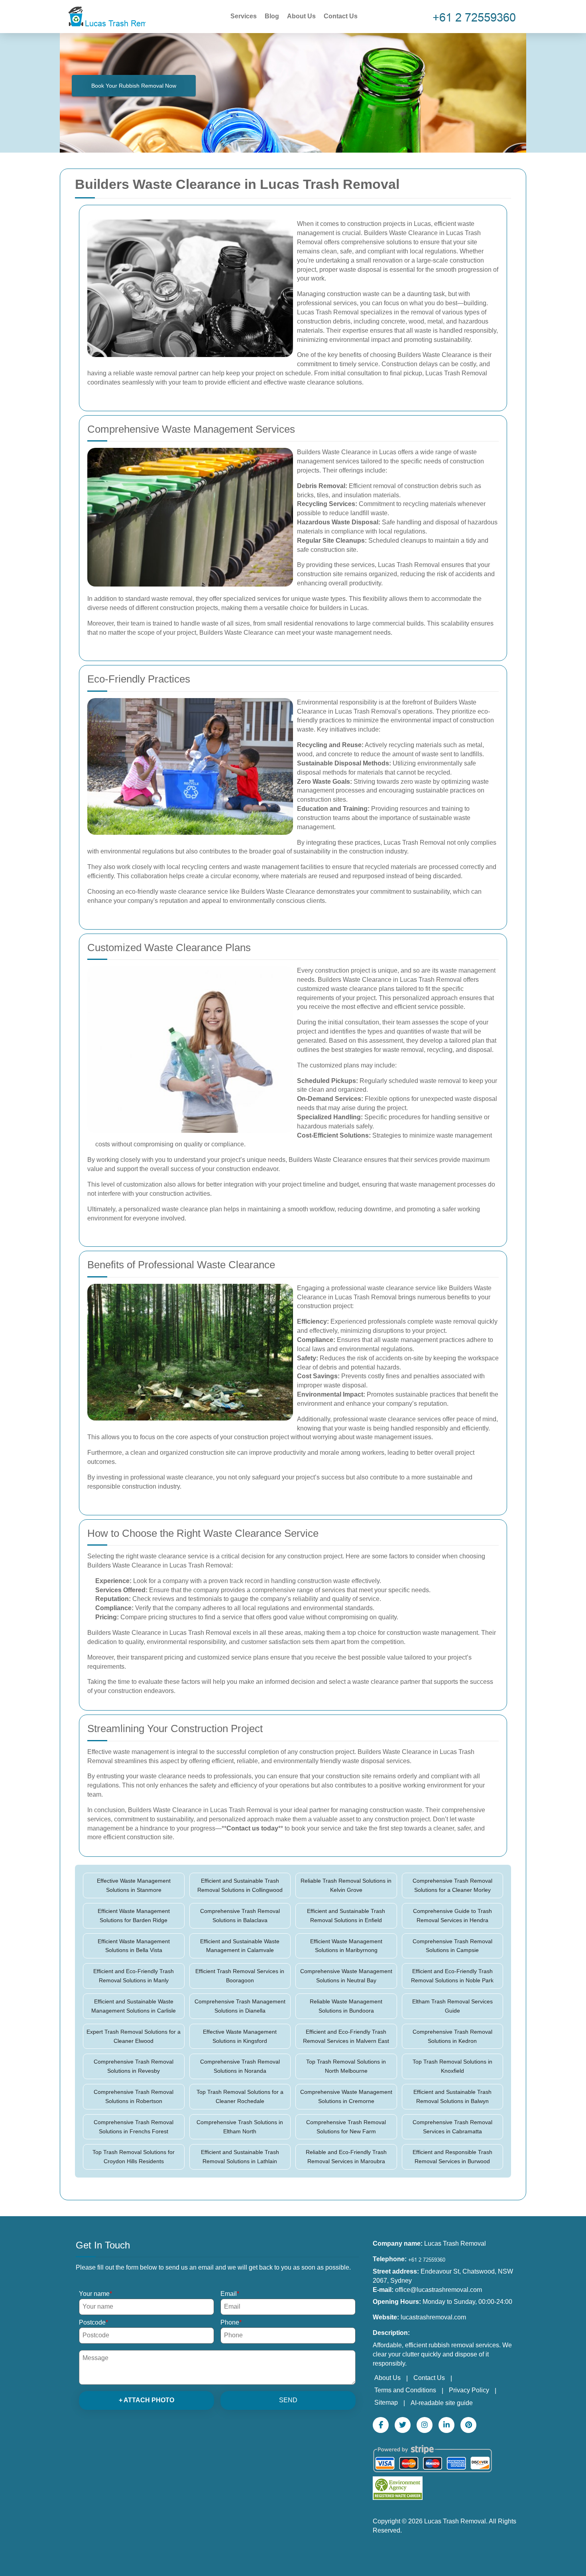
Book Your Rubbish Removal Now (134, 86)
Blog (272, 16)
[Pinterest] (468, 2425)
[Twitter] (403, 2425)
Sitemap (386, 2402)
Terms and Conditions (405, 2390)
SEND (288, 2400)
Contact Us (341, 16)
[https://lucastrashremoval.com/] (106, 16)
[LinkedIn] (446, 2425)
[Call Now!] (476, 17)
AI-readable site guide (442, 2403)
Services (244, 16)
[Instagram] (425, 2425)
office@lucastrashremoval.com (439, 2290)
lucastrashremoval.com (433, 2317)
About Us (301, 16)
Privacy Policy (469, 2390)
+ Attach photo (146, 2400)
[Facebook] (381, 2425)
